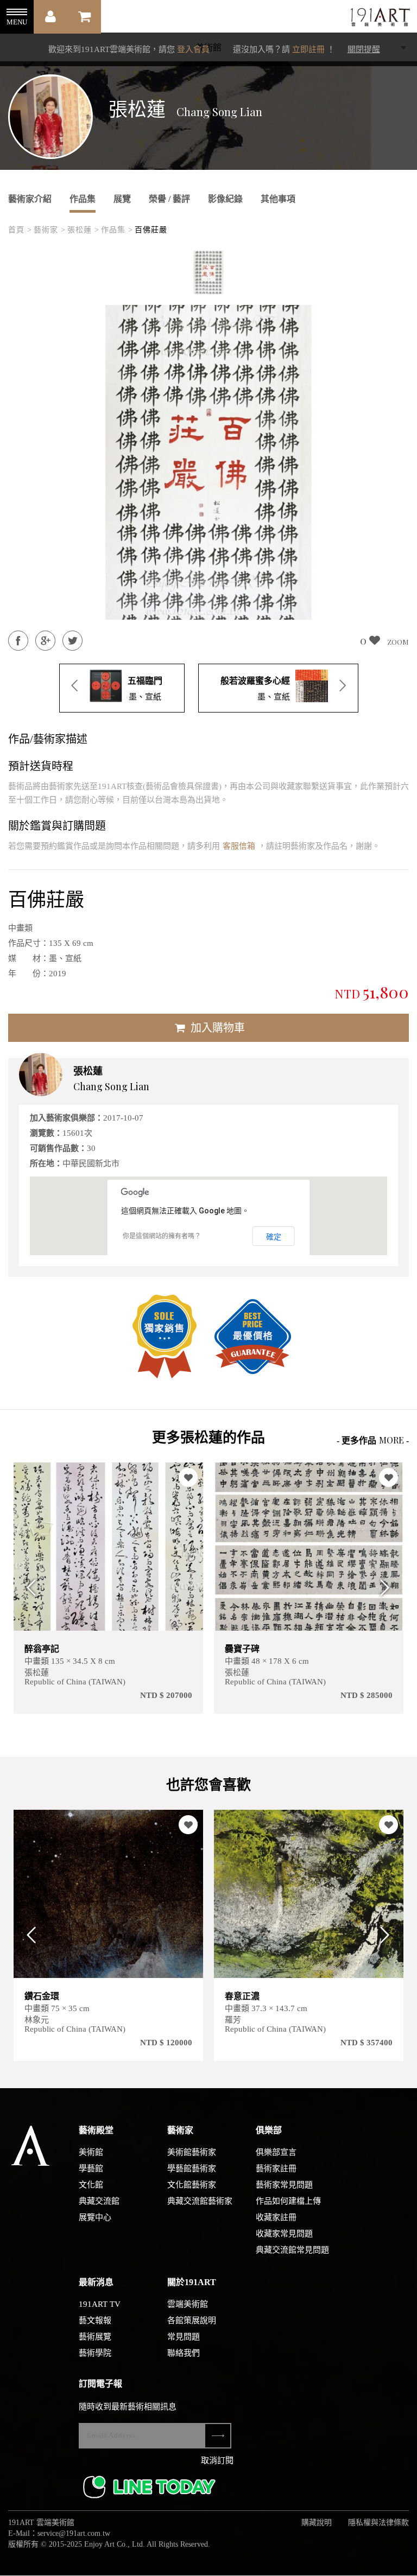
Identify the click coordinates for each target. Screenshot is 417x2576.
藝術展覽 (95, 2337)
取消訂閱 (217, 2460)
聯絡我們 (184, 2353)
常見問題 (184, 2337)
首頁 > (20, 230)
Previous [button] (29, 1588)
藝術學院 (95, 2353)
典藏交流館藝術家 (200, 2201)
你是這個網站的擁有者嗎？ (162, 1236)
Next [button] (388, 1588)
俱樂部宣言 (276, 2152)
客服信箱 (239, 846)
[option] (208, 272)
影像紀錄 (225, 199)
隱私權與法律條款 (378, 2523)
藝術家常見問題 (284, 2185)
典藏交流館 (99, 2201)
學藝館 (91, 2168)
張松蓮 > (83, 230)
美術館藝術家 (192, 2152)
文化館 (91, 2185)
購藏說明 (317, 2523)
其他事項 (278, 199)
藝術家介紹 (30, 199)
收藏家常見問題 (284, 2234)
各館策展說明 (192, 2320)
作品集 (83, 199)
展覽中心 (95, 2217)
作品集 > (117, 230)
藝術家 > (50, 230)
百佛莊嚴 (151, 230)
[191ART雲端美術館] (379, 18)
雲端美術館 (188, 2304)
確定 (274, 1237)
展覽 (122, 199)
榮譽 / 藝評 (169, 199)
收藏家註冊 (276, 2217)
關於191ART (192, 2282)
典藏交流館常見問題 (292, 2250)
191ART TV (100, 2304)
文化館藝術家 (192, 2185)
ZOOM (398, 642)
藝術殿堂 (96, 2130)
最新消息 (96, 2282)
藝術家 (180, 2130)
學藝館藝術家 (192, 2168)
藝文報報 (95, 2320)
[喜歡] (24, 1477)
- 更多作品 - (373, 1440)
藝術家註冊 (276, 2168)
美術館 (91, 2152)
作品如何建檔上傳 (288, 2201)
